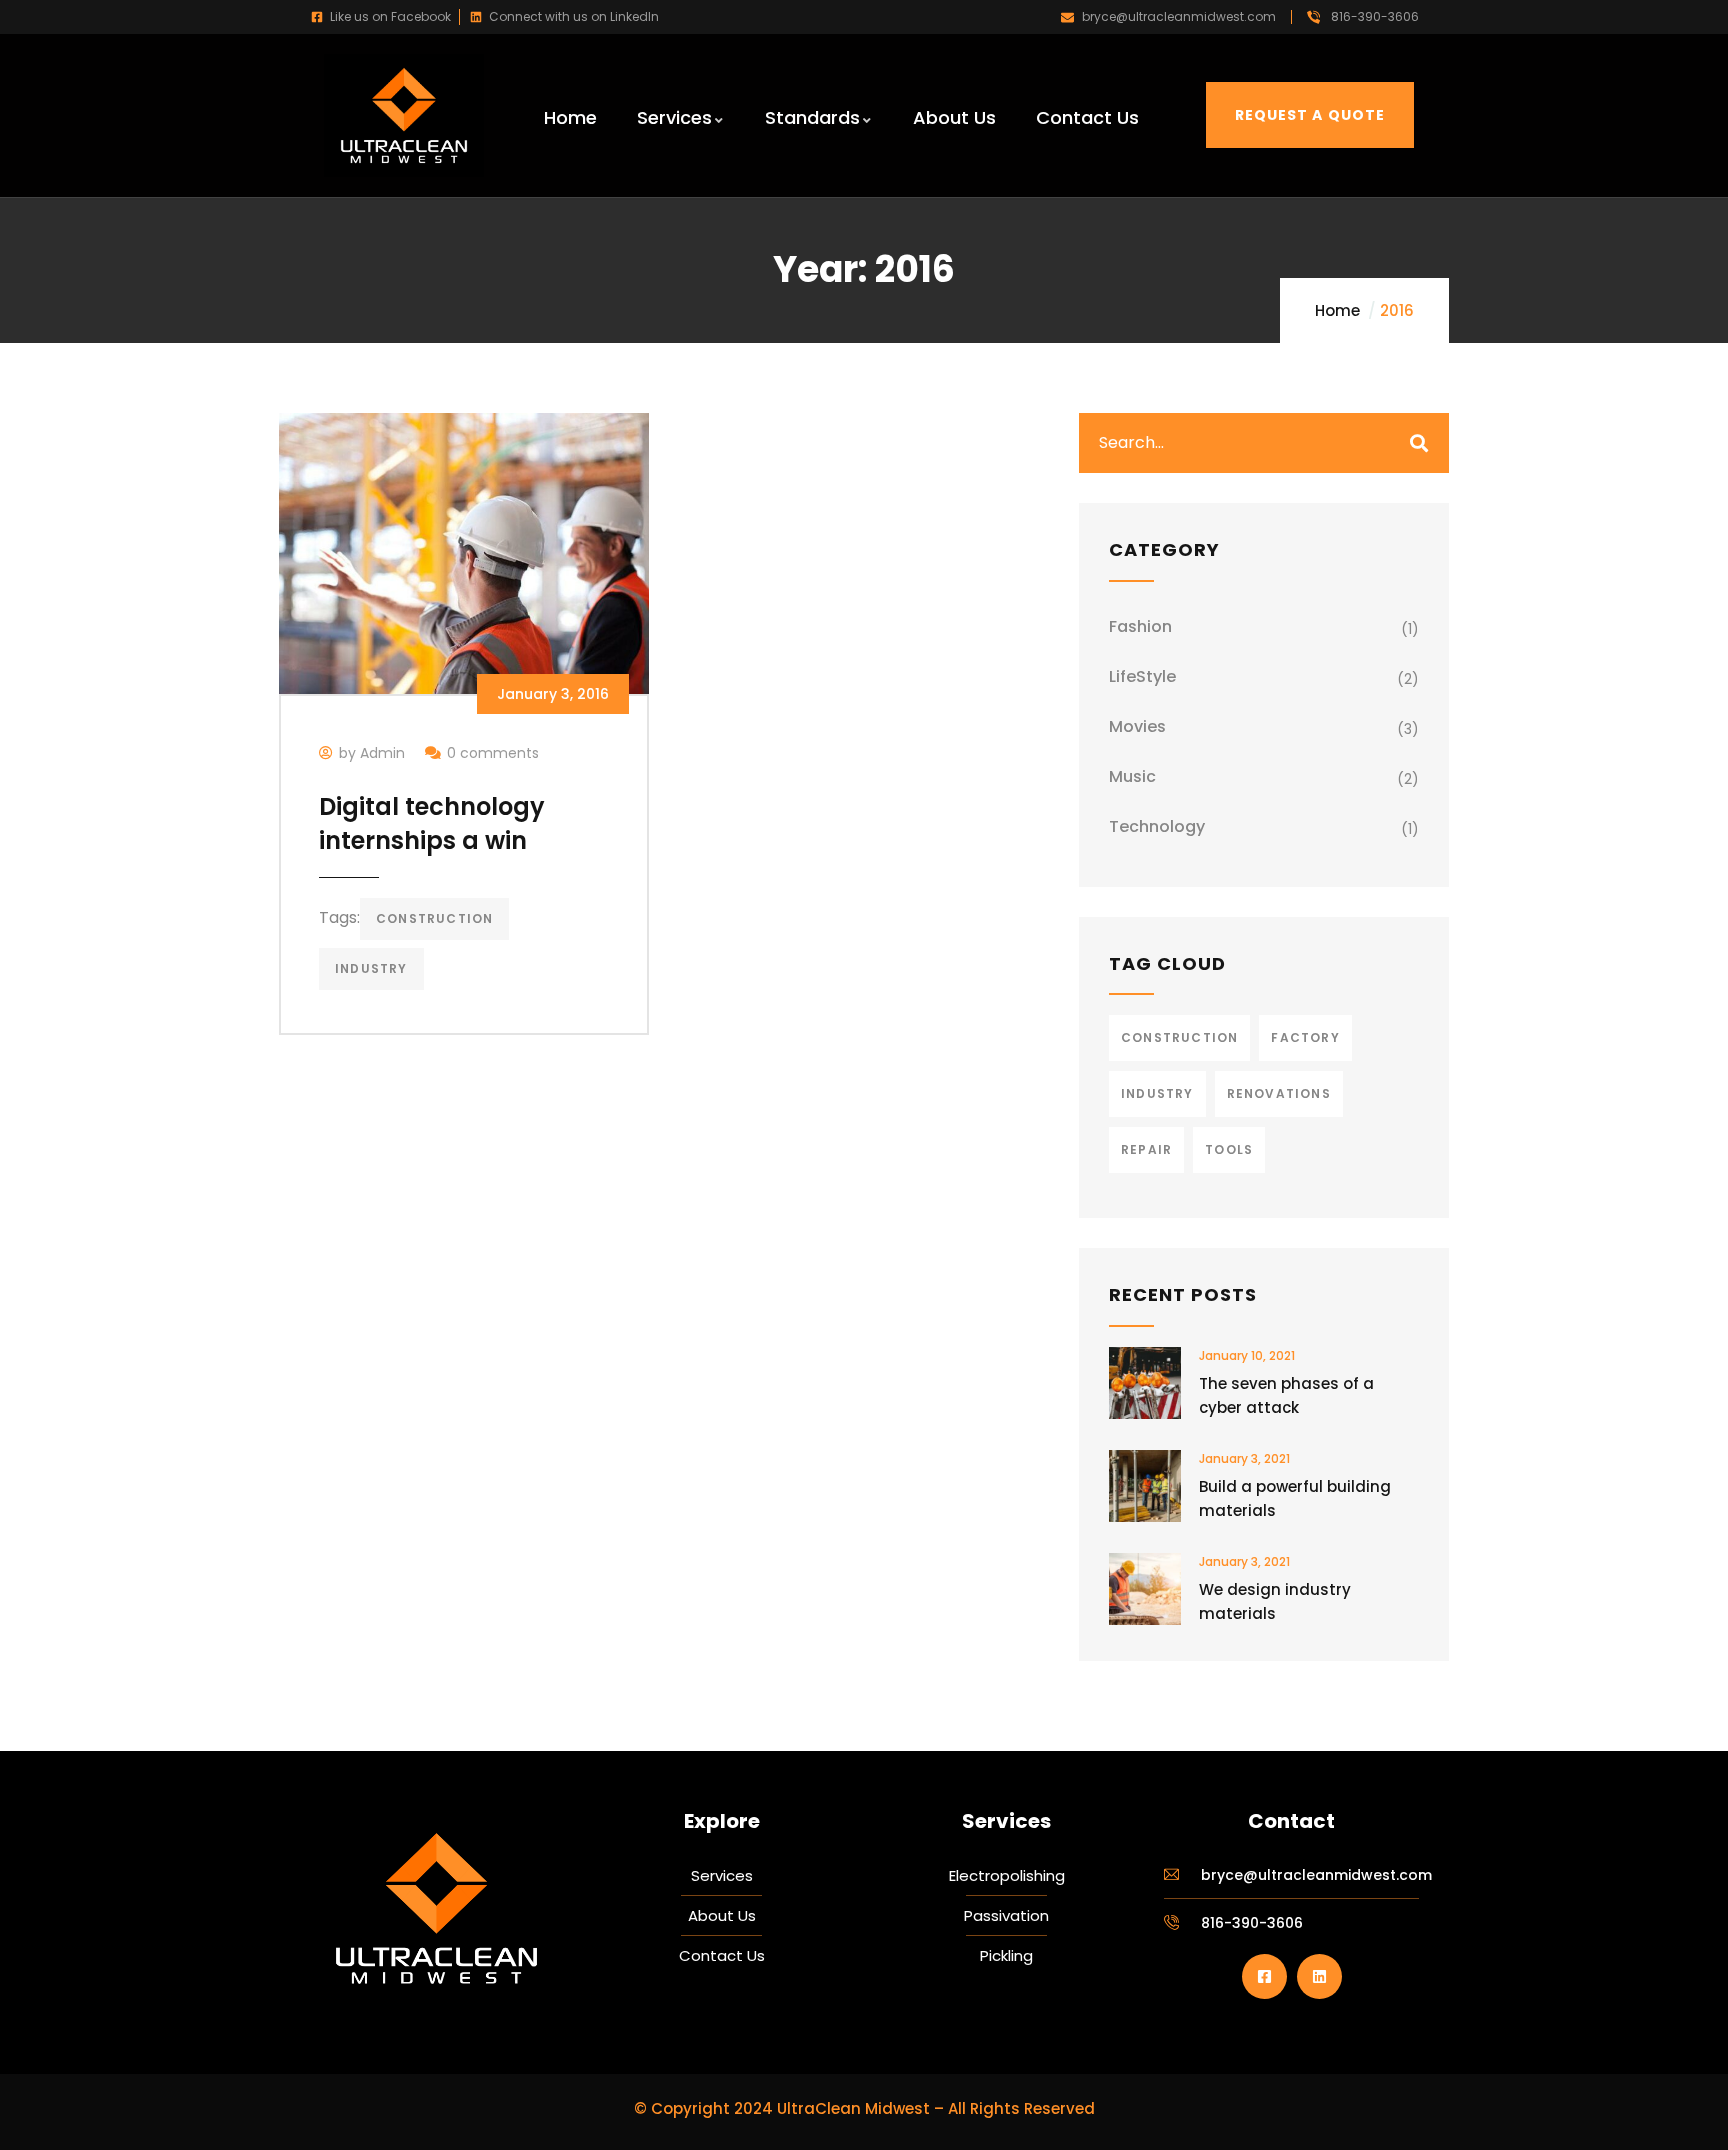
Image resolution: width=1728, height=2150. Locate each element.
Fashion (1140, 626)
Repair (1146, 1149)
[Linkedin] (1319, 1976)
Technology (1157, 826)
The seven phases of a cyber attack (1286, 1395)
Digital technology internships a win (432, 823)
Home (1337, 310)
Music (1132, 776)
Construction (434, 918)
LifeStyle (1142, 676)
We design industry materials (1275, 1601)
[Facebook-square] (1264, 1976)
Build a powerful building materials (1295, 1498)
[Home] (404, 115)
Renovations (1279, 1093)
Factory (1305, 1037)
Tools (1229, 1149)
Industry (371, 968)
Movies (1137, 726)
